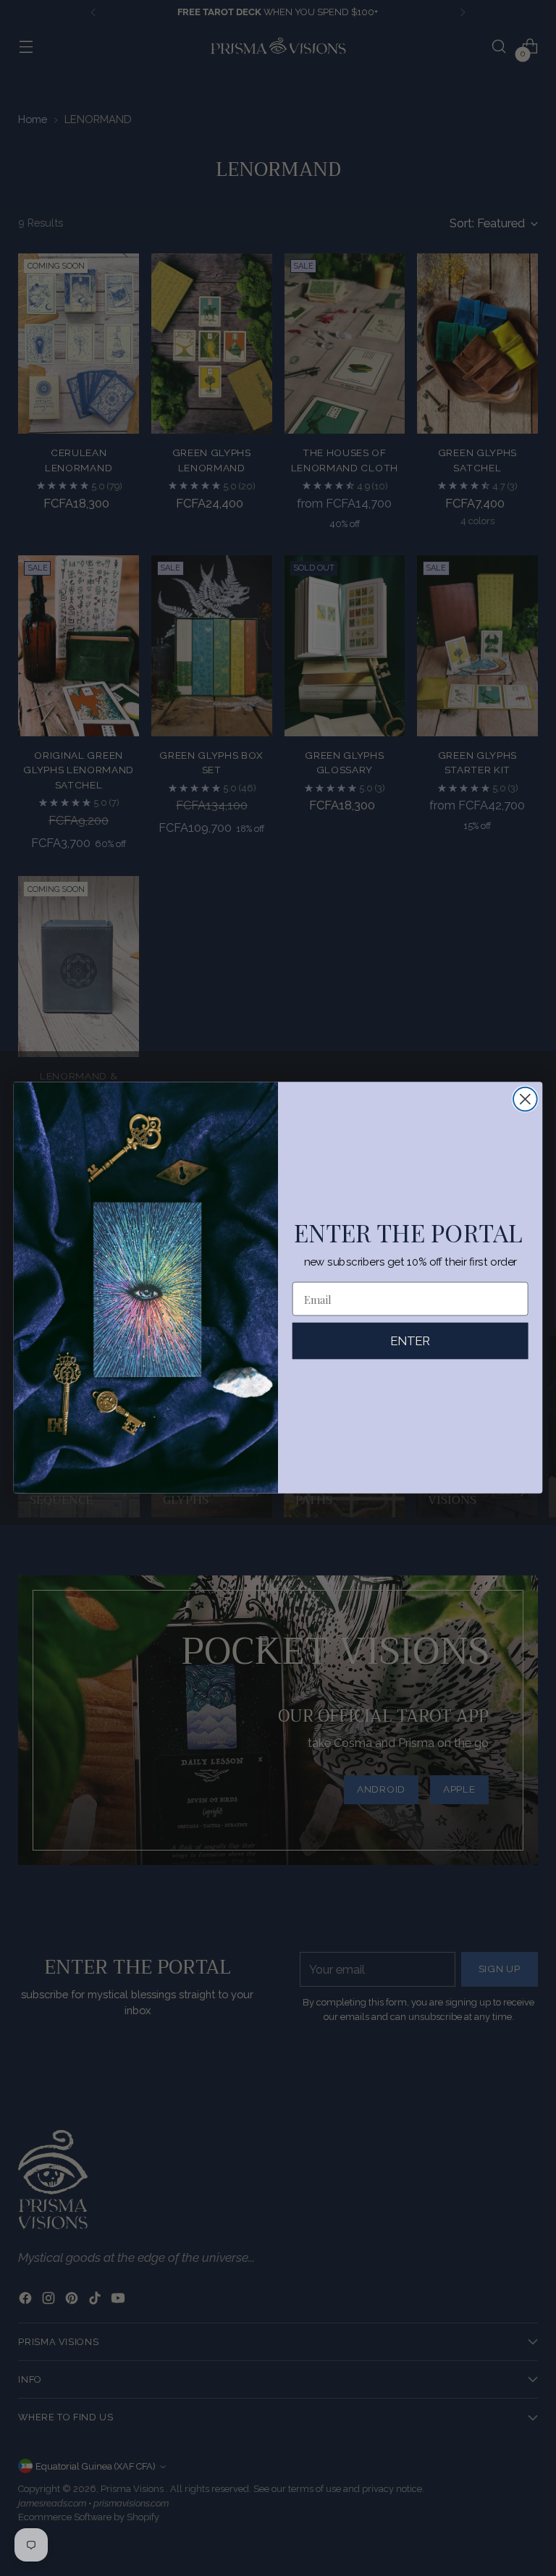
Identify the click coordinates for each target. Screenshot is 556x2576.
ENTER (410, 1341)
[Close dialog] (525, 1099)
